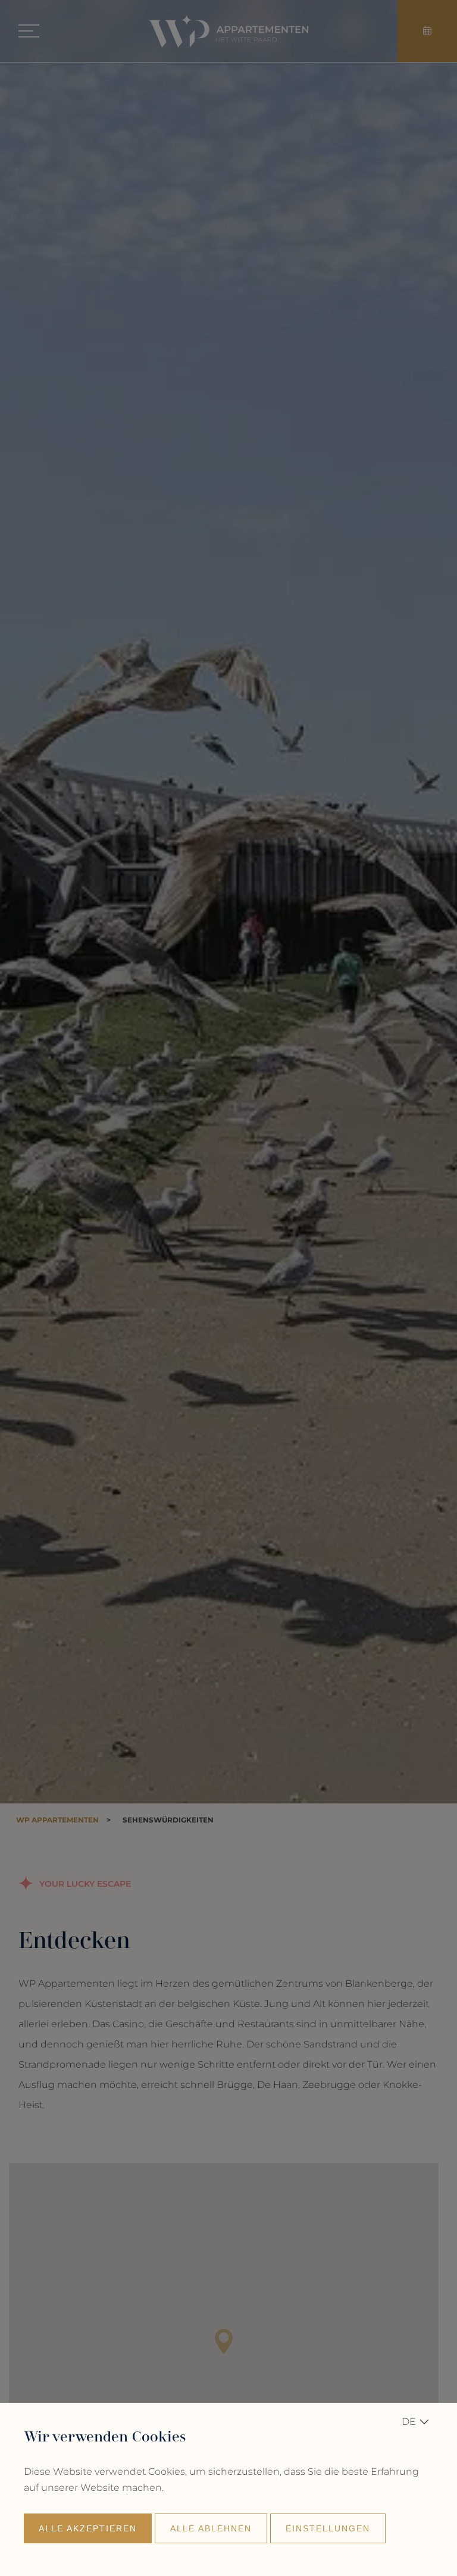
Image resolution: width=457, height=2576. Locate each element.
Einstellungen (328, 2528)
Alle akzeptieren (88, 2528)
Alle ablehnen (211, 2528)
